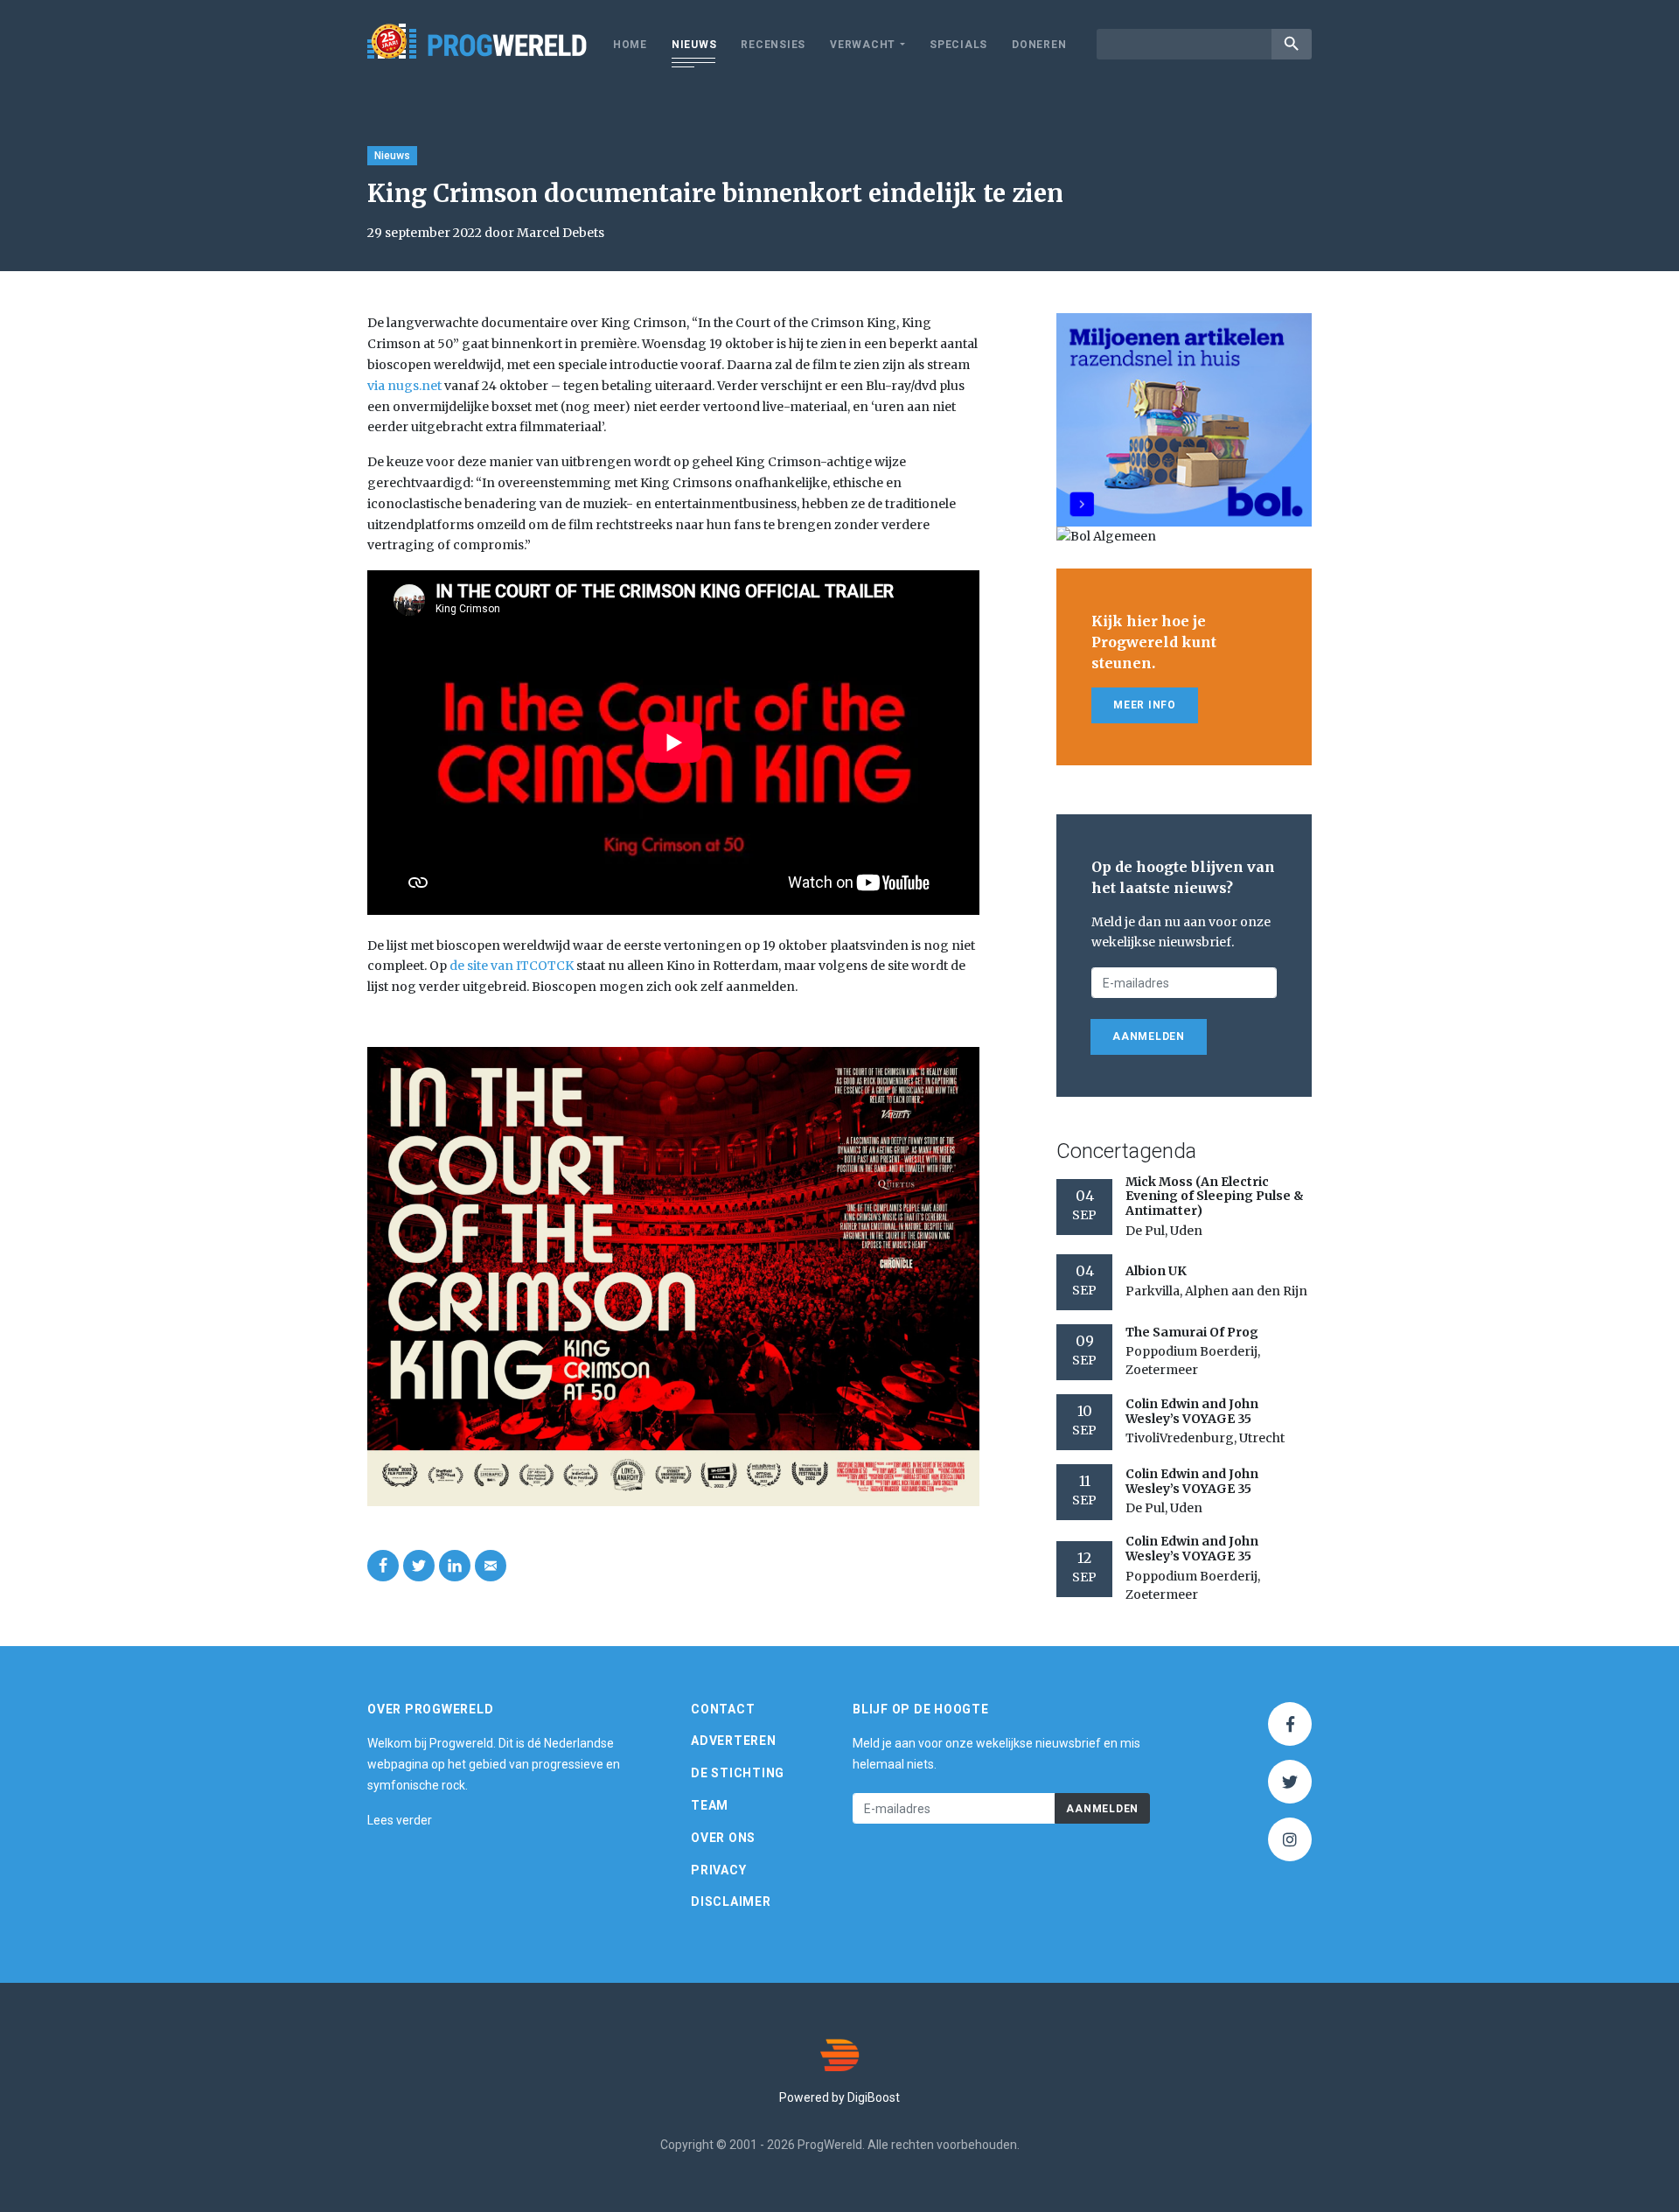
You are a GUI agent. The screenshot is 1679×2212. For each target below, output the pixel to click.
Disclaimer (731, 1901)
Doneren (1039, 45)
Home (630, 45)
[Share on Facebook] (383, 1566)
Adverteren (734, 1741)
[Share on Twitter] (419, 1566)
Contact (723, 1709)
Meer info (1145, 705)
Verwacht (863, 45)
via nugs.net (404, 386)
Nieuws (694, 45)
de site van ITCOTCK (512, 966)
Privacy (718, 1870)
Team (710, 1805)
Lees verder (400, 1820)
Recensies (773, 45)
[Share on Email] (491, 1566)
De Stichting (738, 1773)
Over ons (723, 1838)
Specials (958, 45)
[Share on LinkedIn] (455, 1566)
